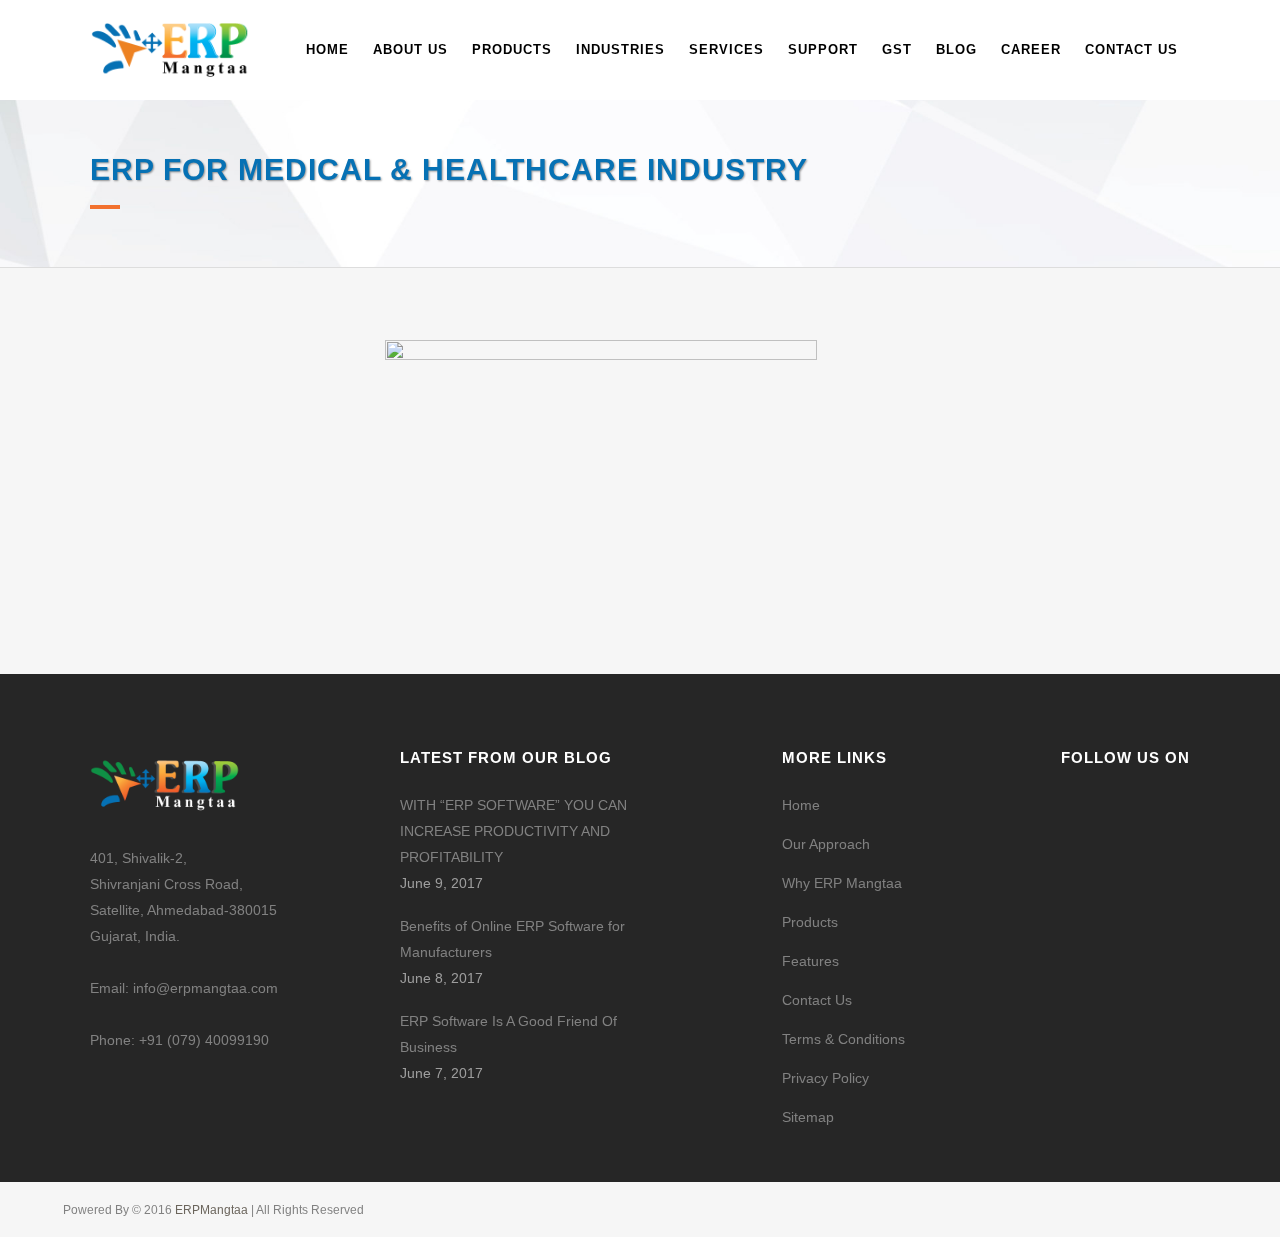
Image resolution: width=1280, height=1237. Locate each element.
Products (810, 922)
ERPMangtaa (213, 1210)
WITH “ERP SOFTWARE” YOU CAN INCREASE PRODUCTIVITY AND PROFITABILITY (513, 831)
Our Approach (826, 844)
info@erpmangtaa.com (205, 988)
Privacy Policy (825, 1078)
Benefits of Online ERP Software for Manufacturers (512, 939)
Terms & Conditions (843, 1039)
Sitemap (808, 1117)
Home (801, 805)
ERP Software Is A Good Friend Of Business (508, 1034)
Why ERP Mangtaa (842, 883)
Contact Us (817, 1000)
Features (810, 961)
